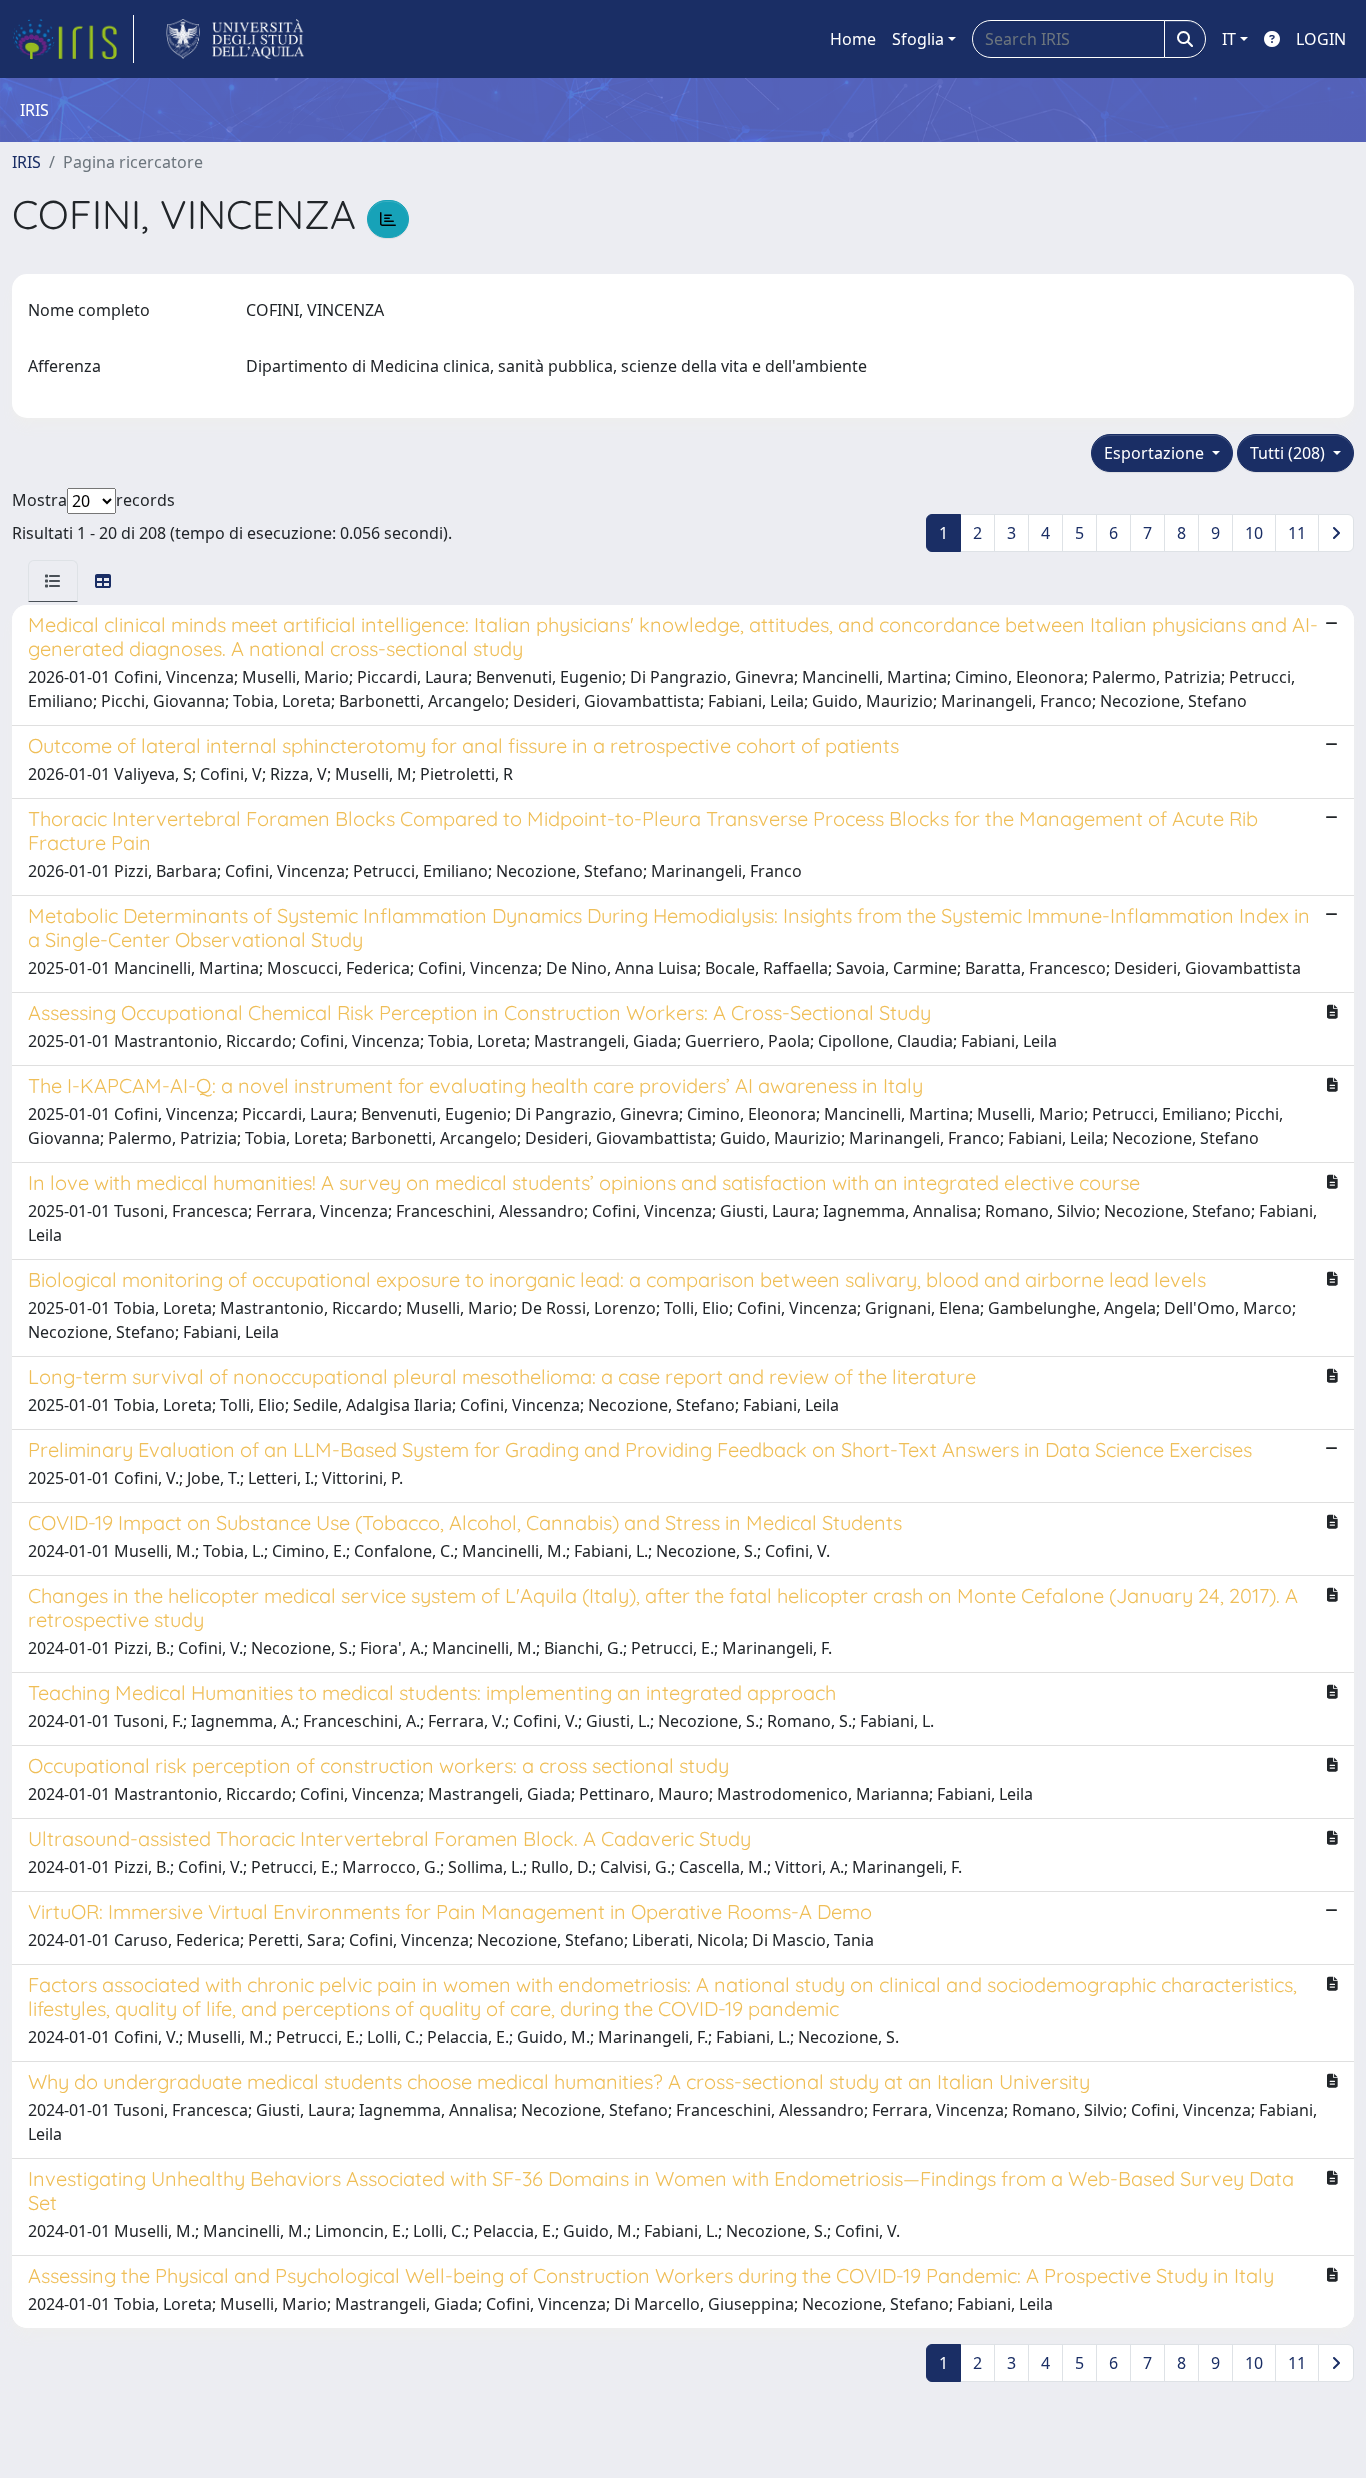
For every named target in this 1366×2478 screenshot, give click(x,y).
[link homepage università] (235, 39)
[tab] (53, 581)
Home (853, 39)
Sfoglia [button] (918, 39)
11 (1297, 533)
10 (1254, 533)
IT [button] (1229, 39)
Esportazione (1156, 453)
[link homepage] (73, 39)
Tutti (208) (1289, 453)
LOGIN (1321, 39)
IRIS (26, 162)
